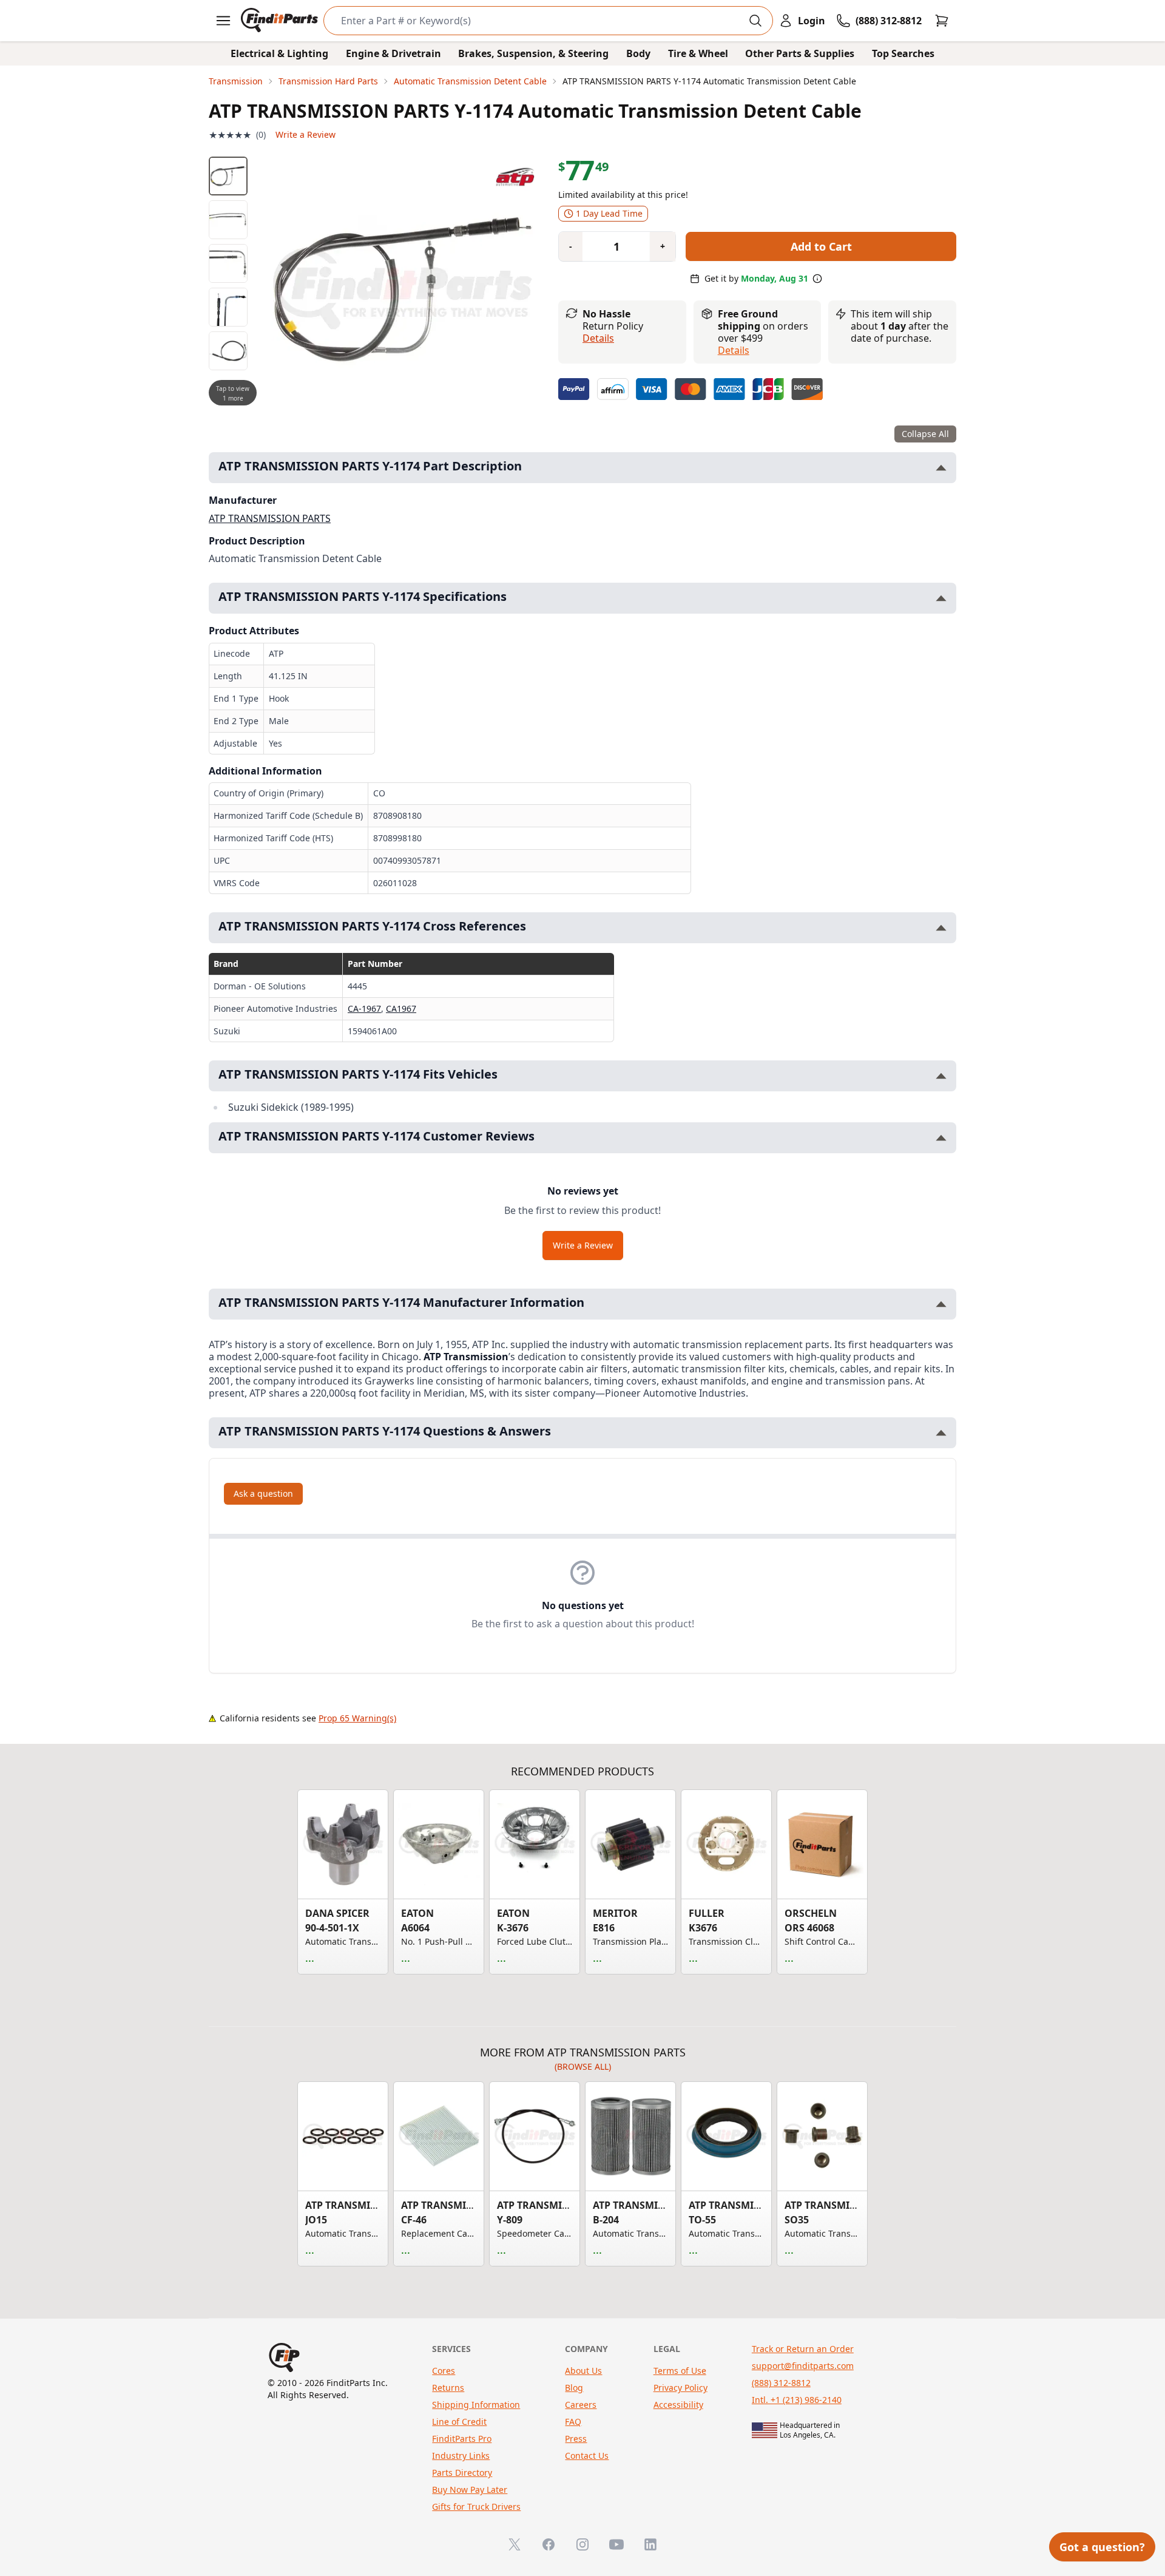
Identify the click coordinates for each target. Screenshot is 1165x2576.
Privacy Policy (680, 2388)
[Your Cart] (942, 21)
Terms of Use (680, 2371)
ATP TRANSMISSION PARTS (270, 518)
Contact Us (587, 2456)
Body (638, 53)
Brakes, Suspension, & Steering (533, 53)
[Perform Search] (755, 21)
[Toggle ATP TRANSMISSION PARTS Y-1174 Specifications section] (941, 598)
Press (576, 2439)
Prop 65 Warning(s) (357, 1718)
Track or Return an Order (803, 2349)
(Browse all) (583, 2066)
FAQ (573, 2422)
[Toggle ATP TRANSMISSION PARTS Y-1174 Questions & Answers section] (941, 1433)
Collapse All (925, 434)
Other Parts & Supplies (800, 53)
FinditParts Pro (462, 2439)
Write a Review (306, 134)
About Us (583, 2371)
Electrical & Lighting (279, 53)
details (734, 350)
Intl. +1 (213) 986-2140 (797, 2400)
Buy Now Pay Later (470, 2490)
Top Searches (903, 53)
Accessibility (678, 2405)
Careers (581, 2405)
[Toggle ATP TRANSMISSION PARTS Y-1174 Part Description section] (941, 468)
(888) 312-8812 (781, 2383)
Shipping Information (476, 2405)
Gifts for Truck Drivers (476, 2507)
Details (598, 338)
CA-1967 (364, 1008)
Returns (448, 2388)
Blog (574, 2388)
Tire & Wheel (698, 53)
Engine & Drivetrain (393, 53)
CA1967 (401, 1008)
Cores (444, 2371)
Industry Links (461, 2456)
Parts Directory (462, 2473)
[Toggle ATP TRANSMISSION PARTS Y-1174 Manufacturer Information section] (941, 1304)
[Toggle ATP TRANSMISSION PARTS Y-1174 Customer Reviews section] (941, 1138)
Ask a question (263, 1493)
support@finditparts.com (803, 2366)
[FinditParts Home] (281, 21)
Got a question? (1102, 2547)
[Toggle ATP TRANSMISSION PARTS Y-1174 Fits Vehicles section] (941, 1076)
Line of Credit (459, 2422)
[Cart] (942, 21)
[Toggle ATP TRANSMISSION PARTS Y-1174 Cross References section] (941, 928)
